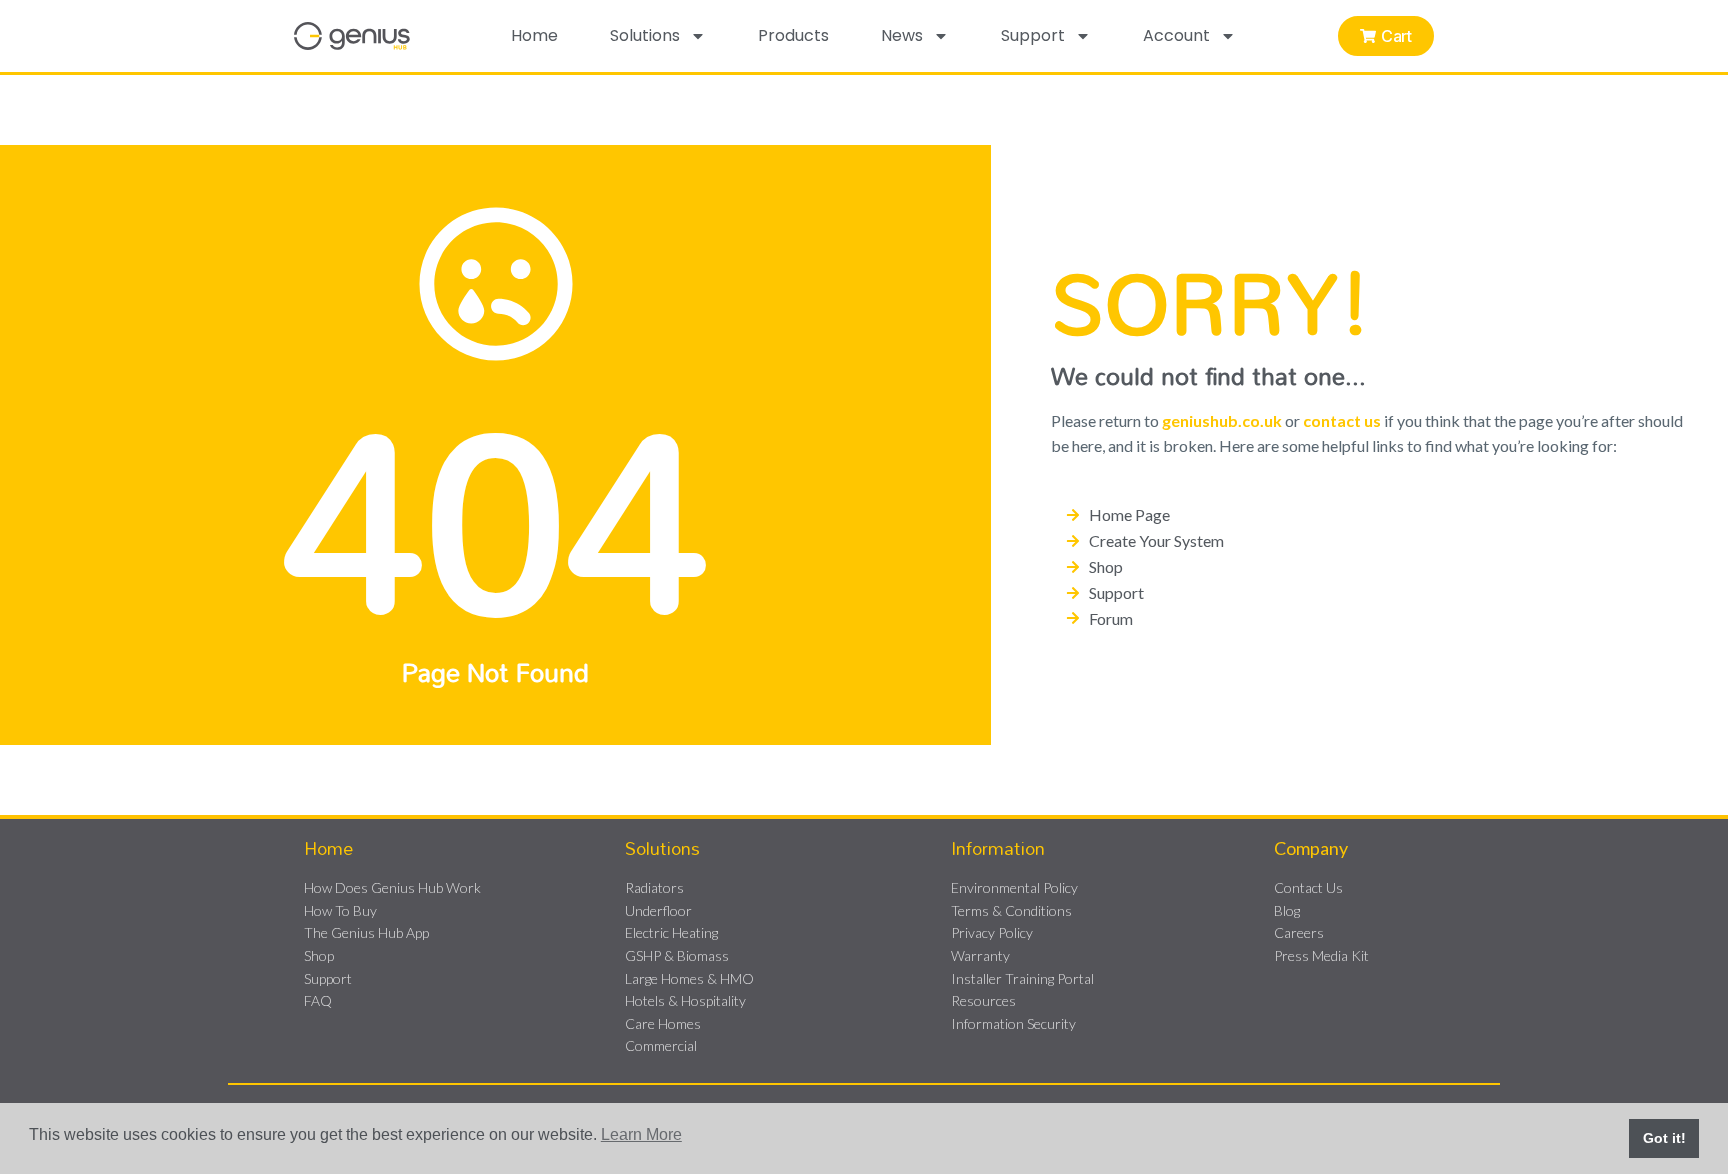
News (902, 35)
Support (1033, 35)
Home (534, 35)
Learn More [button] (641, 1134)
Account (1176, 35)
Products (793, 35)
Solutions (645, 35)
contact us (1342, 420)
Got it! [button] (1664, 1138)
